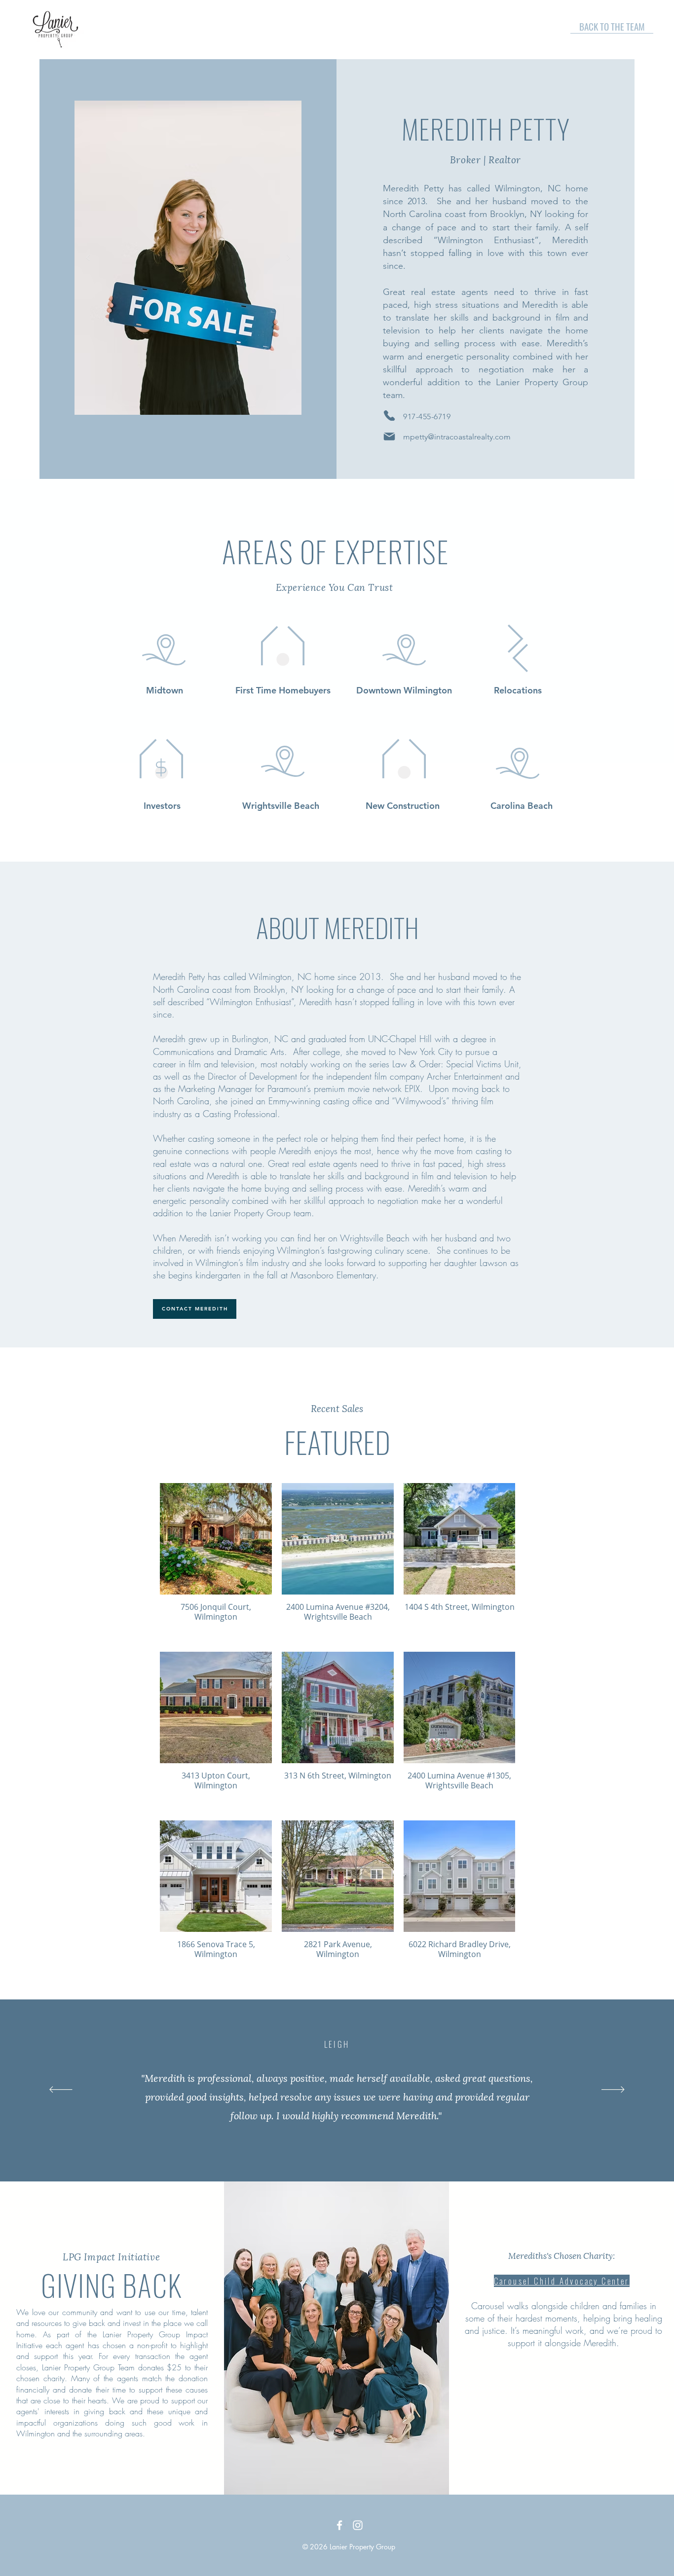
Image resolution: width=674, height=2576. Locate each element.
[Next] (613, 2090)
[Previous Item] (88, 258)
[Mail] (389, 436)
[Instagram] (358, 2525)
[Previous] (61, 2090)
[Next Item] (288, 258)
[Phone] (389, 416)
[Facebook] (339, 2525)
